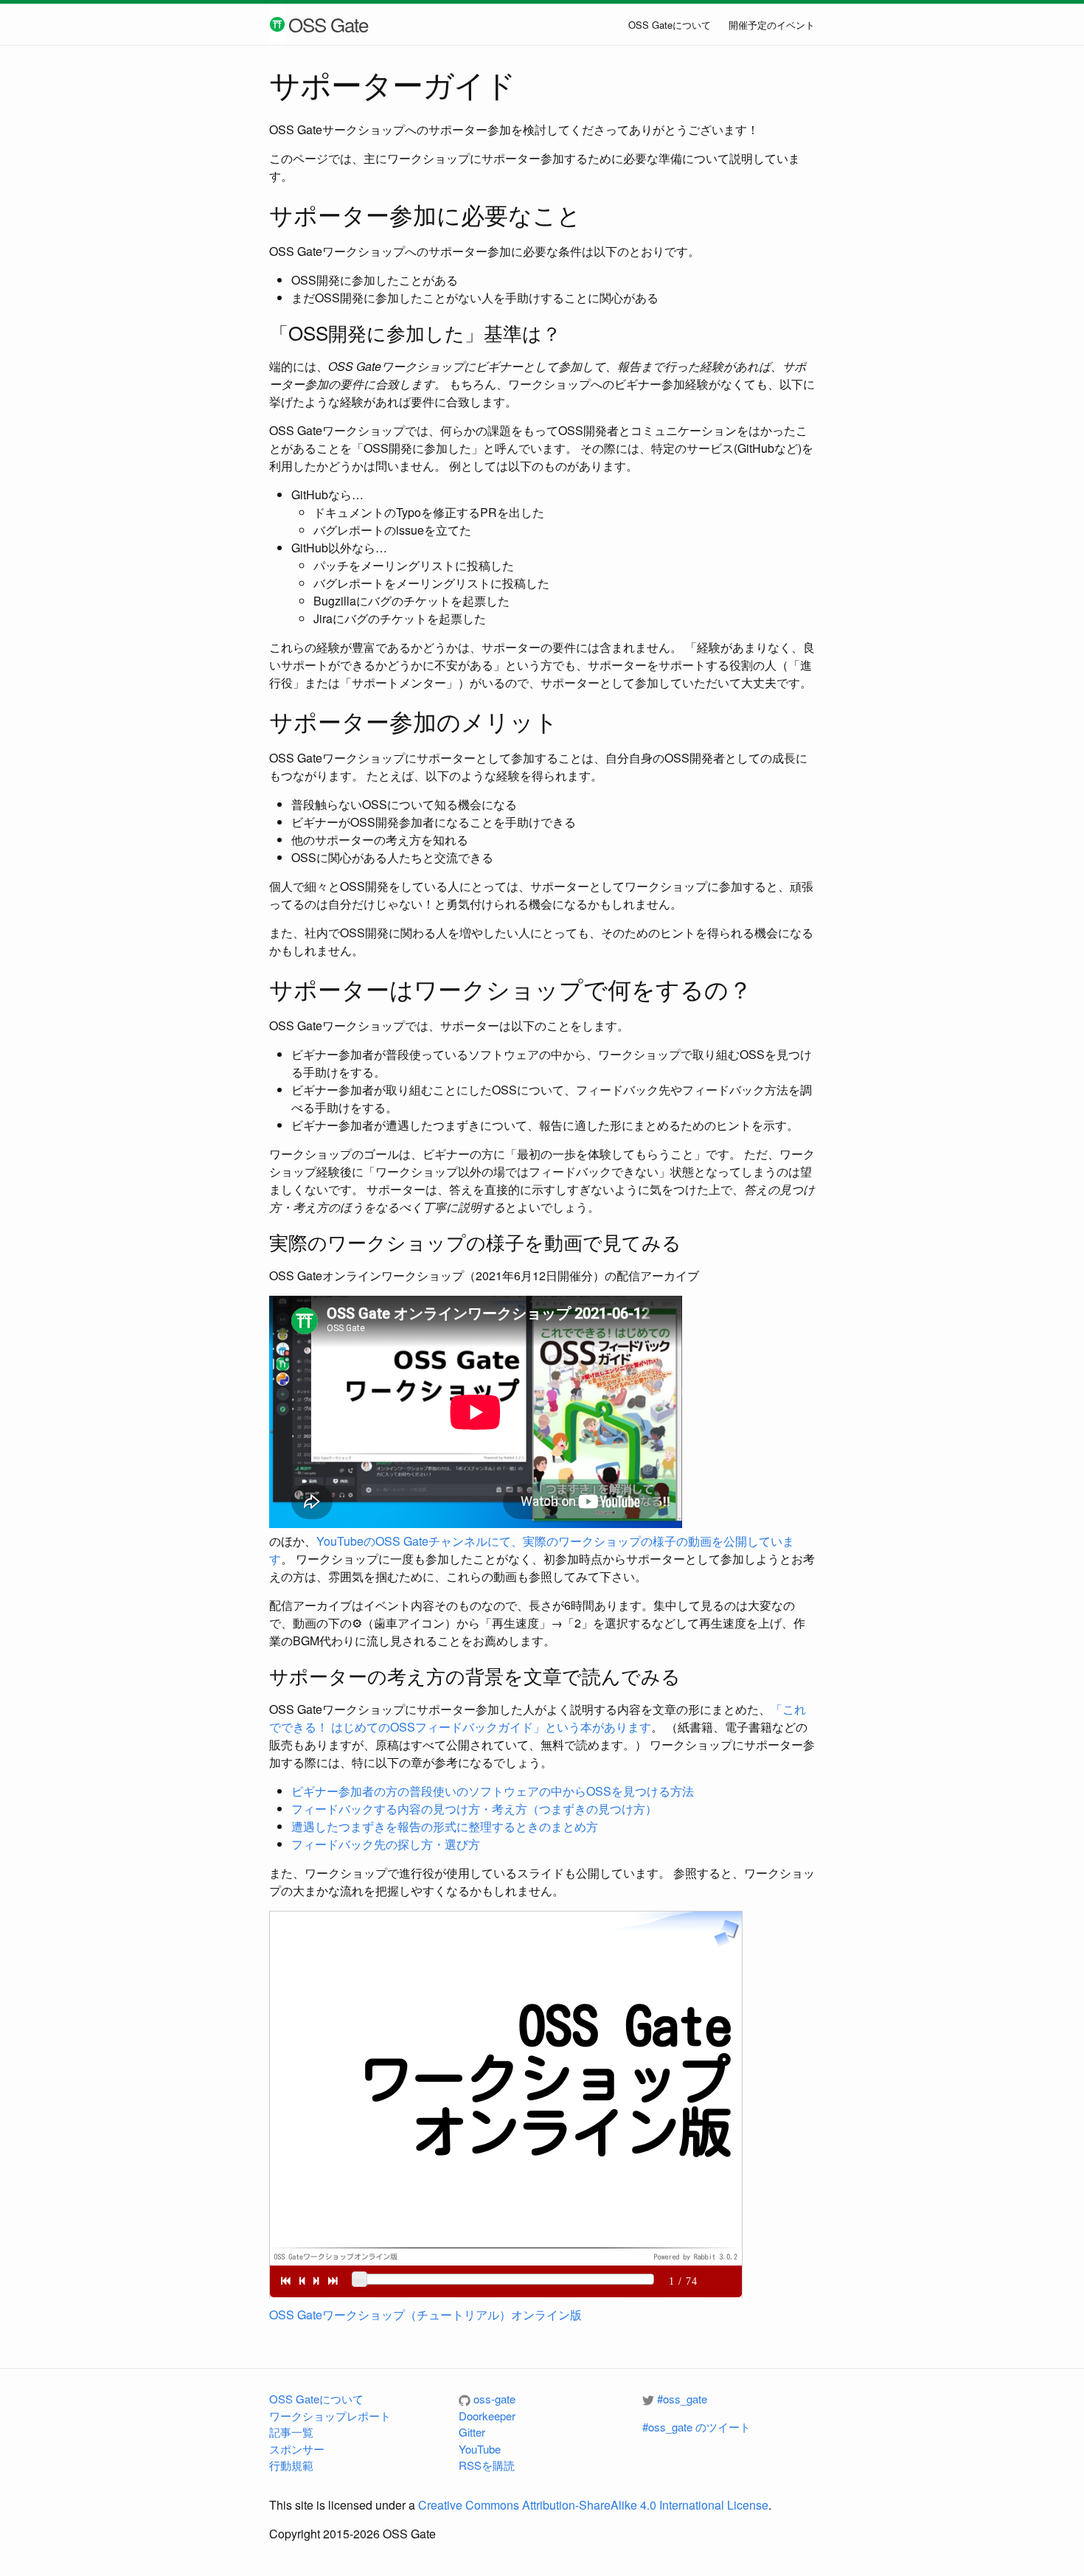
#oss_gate (682, 2399)
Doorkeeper (487, 2416)
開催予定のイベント (772, 25)
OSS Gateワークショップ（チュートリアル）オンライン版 (425, 2315)
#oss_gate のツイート (696, 2427)
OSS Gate (328, 24)
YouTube (480, 2449)
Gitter (472, 2432)
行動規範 (291, 2465)
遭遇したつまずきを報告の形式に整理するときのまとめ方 (445, 1826)
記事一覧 (291, 2432)
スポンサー (297, 2449)
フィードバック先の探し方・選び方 (386, 1844)
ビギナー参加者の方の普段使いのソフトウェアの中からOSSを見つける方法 (493, 1791)
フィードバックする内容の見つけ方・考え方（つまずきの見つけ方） (474, 1809)
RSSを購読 (487, 2465)
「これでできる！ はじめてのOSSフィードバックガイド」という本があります (538, 1718)
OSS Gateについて (670, 25)
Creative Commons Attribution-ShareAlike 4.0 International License (593, 2505)
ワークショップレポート (330, 2416)
